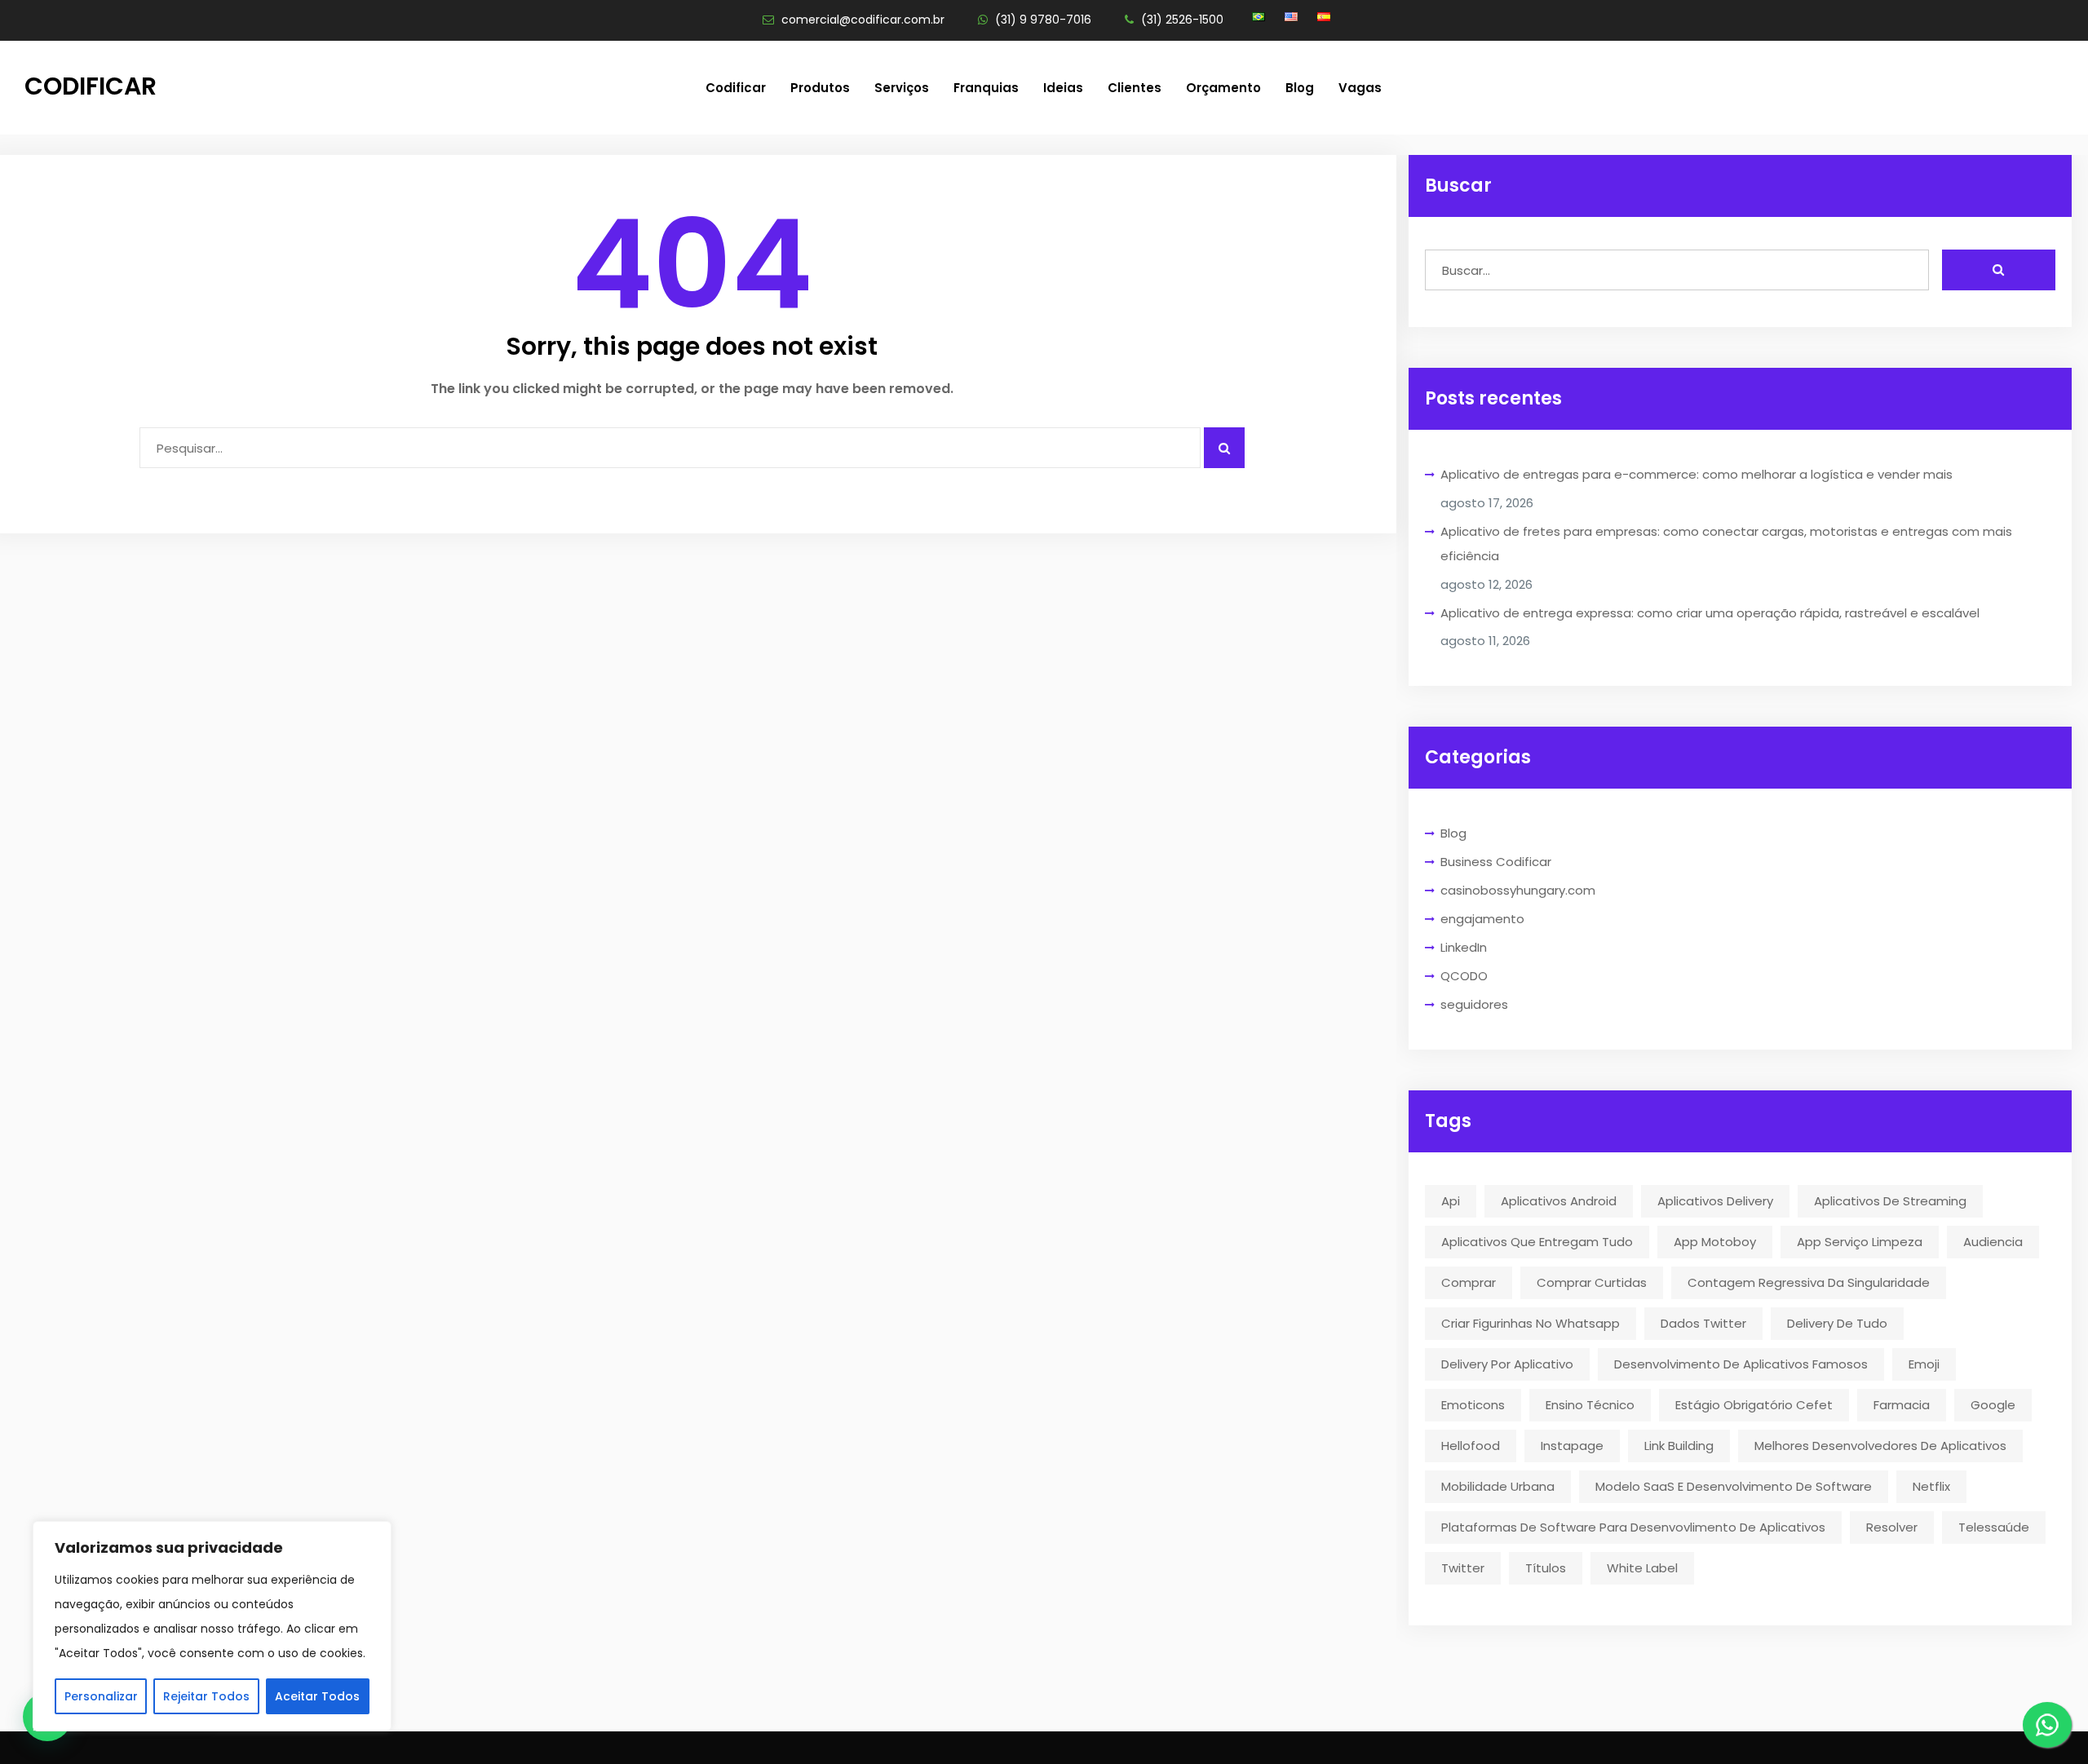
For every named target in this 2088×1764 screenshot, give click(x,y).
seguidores (1474, 1004)
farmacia (1902, 1405)
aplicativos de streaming (1890, 1201)
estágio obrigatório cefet (1754, 1405)
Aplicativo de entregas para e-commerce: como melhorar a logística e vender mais (1696, 474)
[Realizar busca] (1999, 270)
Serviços (902, 88)
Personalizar (101, 1696)
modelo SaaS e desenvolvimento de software (1734, 1486)
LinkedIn (1464, 947)
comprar (1469, 1282)
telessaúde (1994, 1527)
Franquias (986, 88)
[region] (212, 1626)
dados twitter (1703, 1323)
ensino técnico (1590, 1405)
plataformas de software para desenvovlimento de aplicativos (1633, 1527)
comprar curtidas (1592, 1282)
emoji (1924, 1364)
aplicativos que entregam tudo (1537, 1242)
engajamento (1482, 919)
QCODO (1464, 976)
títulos (1546, 1568)
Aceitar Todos (317, 1696)
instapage (1572, 1446)
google (1993, 1405)
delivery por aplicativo (1507, 1364)
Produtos (820, 88)
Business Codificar (1496, 862)
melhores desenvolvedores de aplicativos (1880, 1446)
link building (1679, 1446)
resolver (1892, 1527)
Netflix (1931, 1486)
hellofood (1471, 1446)
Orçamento (1223, 88)
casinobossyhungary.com (1518, 890)
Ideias (1063, 88)
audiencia (1993, 1242)
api (1451, 1201)
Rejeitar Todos (206, 1696)
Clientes (1135, 88)
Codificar (91, 86)
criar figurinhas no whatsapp (1531, 1323)
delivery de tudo (1837, 1323)
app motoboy (1715, 1242)
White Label (1642, 1568)
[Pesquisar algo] (1224, 448)
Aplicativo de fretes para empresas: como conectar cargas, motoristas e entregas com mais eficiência (1726, 544)
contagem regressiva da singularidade (1809, 1282)
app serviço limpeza (1860, 1242)
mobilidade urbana (1498, 1486)
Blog (1300, 88)
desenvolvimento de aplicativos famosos (1741, 1364)
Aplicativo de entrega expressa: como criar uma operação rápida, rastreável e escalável (1710, 613)
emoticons (1473, 1405)
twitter (1463, 1568)
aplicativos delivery (1715, 1201)
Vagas (1360, 88)
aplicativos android (1559, 1201)
